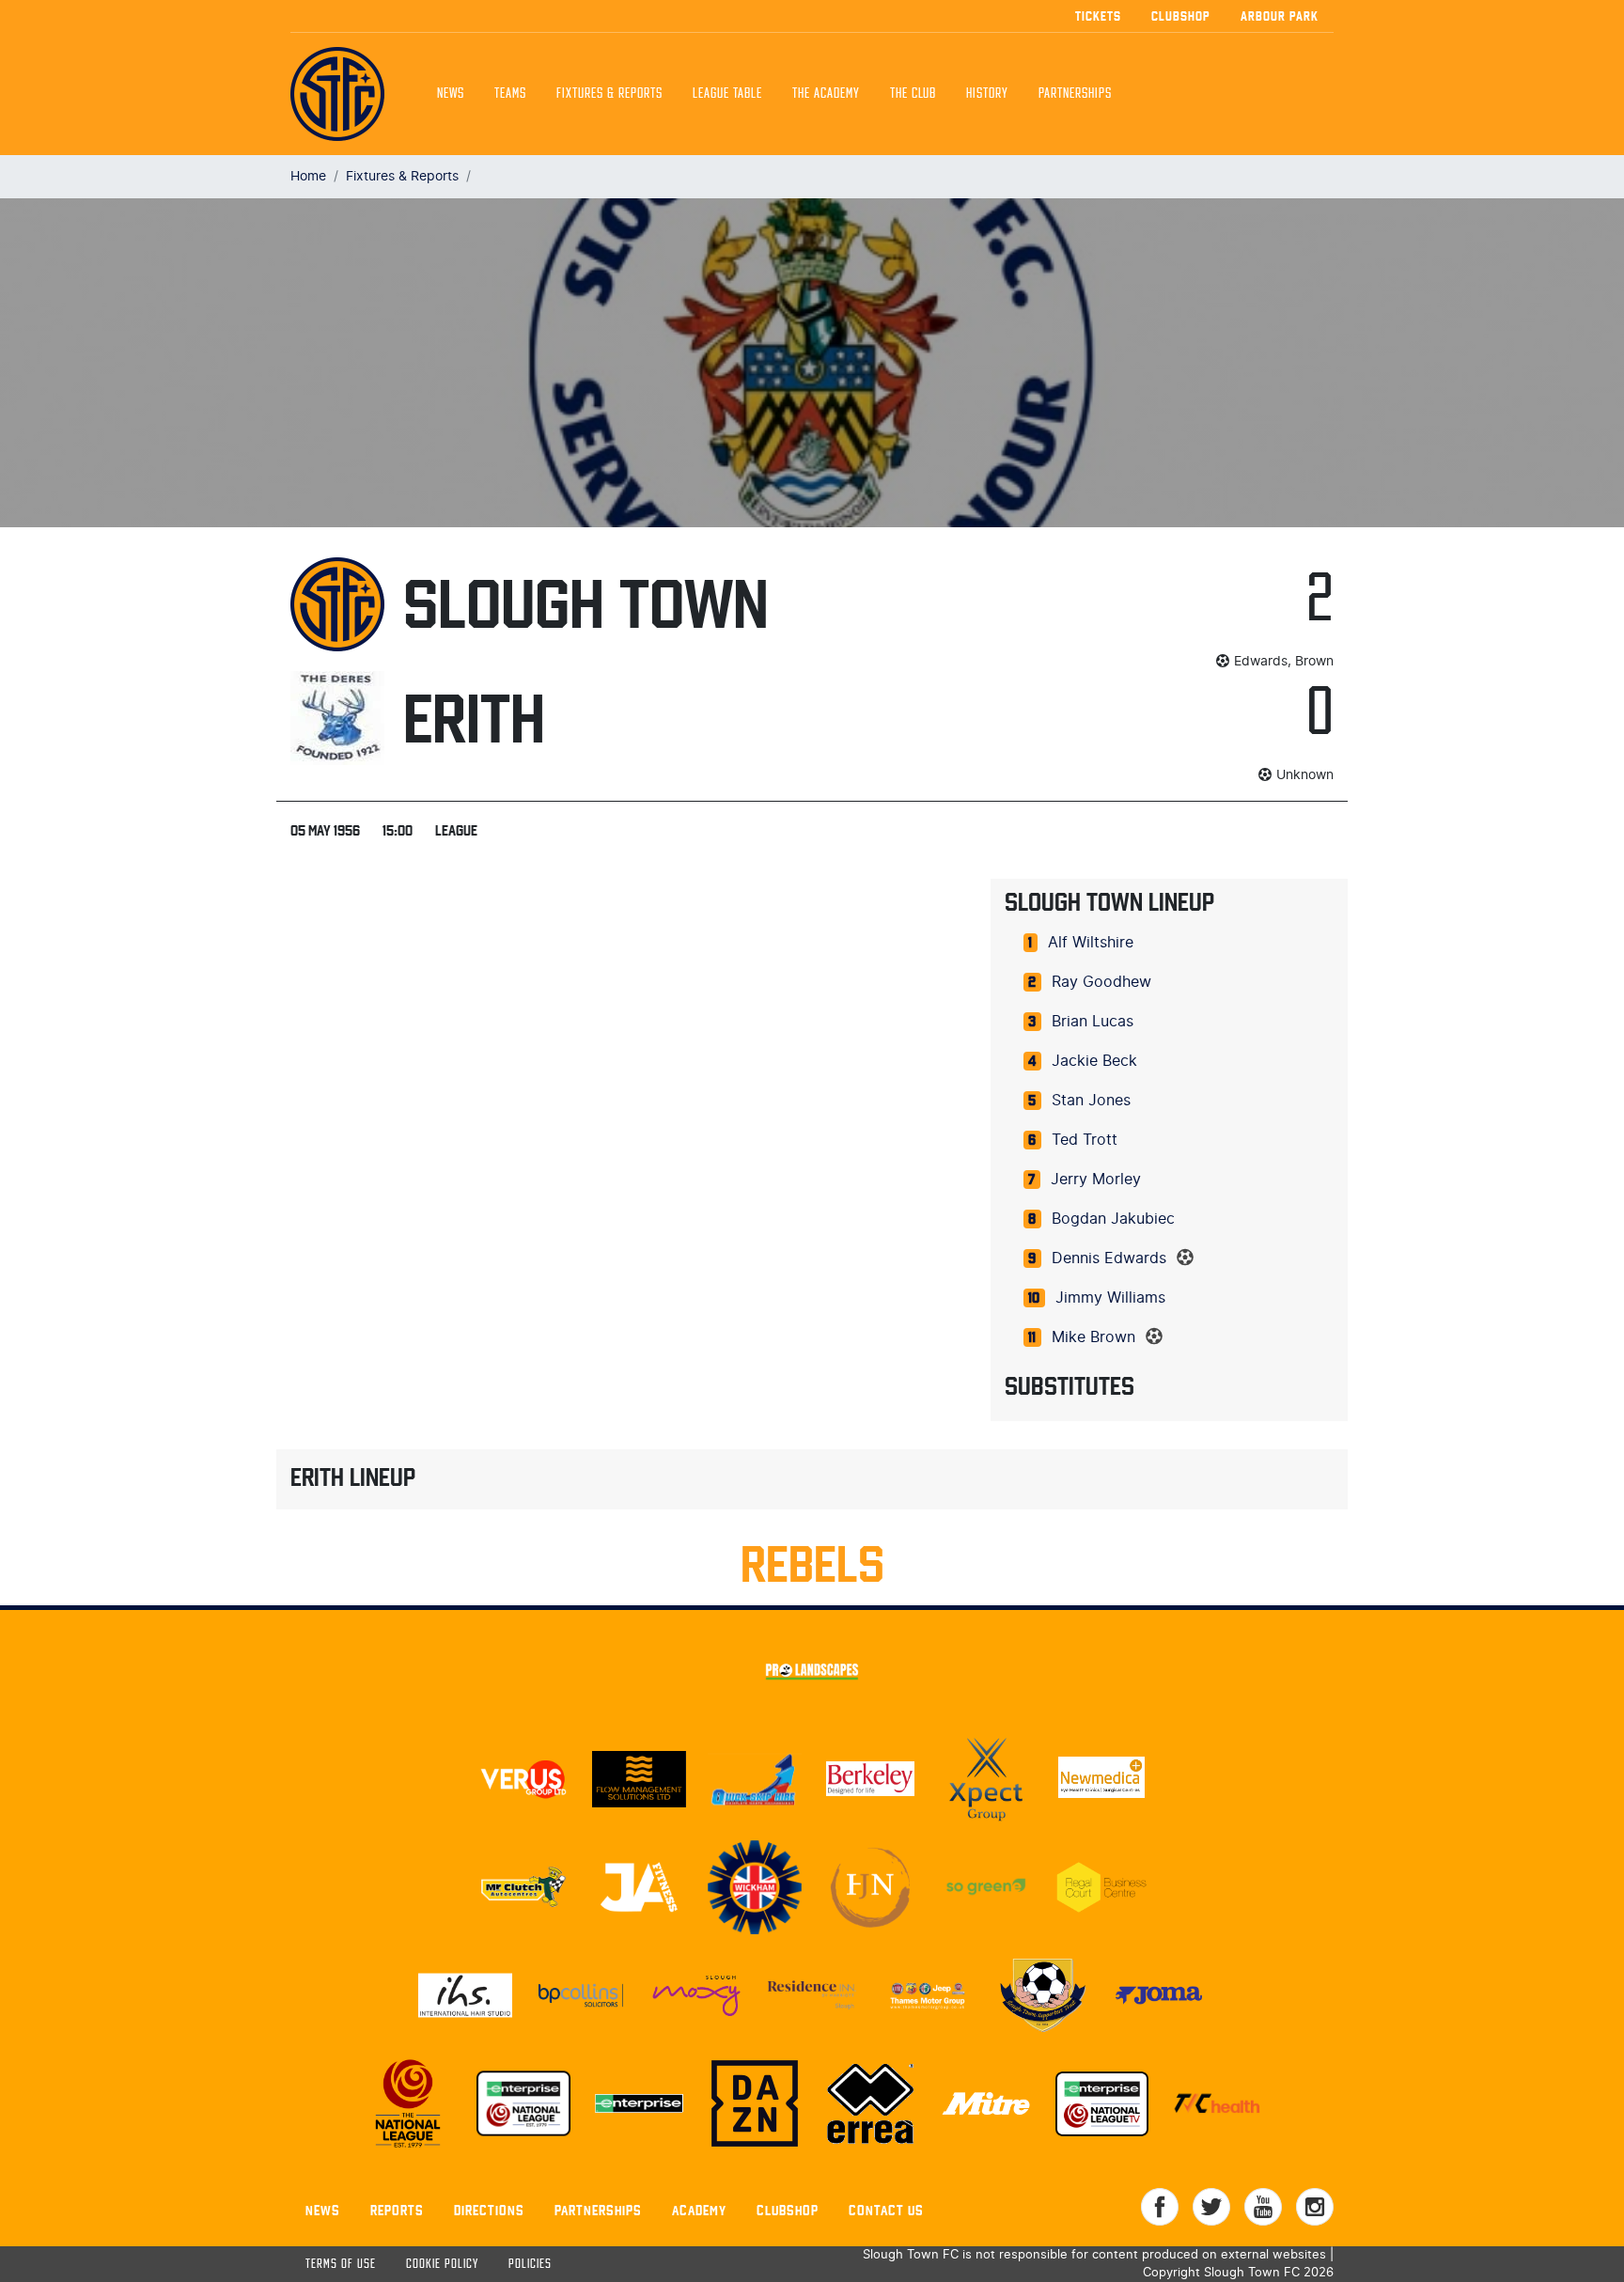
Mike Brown (1093, 1337)
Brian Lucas (1093, 1022)
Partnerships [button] (1075, 94)
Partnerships (598, 2210)
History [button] (987, 94)
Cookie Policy (442, 2265)
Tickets (1098, 16)
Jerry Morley (1096, 1180)
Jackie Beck (1094, 1061)
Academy (699, 2210)
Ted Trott (1085, 1140)
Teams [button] (510, 94)
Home (308, 176)
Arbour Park (1280, 16)
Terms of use (341, 2265)
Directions (489, 2210)
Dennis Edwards (1109, 1258)
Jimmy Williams (1110, 1298)
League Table (727, 94)
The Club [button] (913, 94)
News (451, 94)
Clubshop (1181, 16)
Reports (397, 2210)
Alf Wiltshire (1091, 943)
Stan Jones (1091, 1101)
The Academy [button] (826, 94)
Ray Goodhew (1101, 982)
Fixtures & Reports (609, 94)
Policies (530, 2265)
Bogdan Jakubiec (1113, 1219)
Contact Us (886, 2210)
